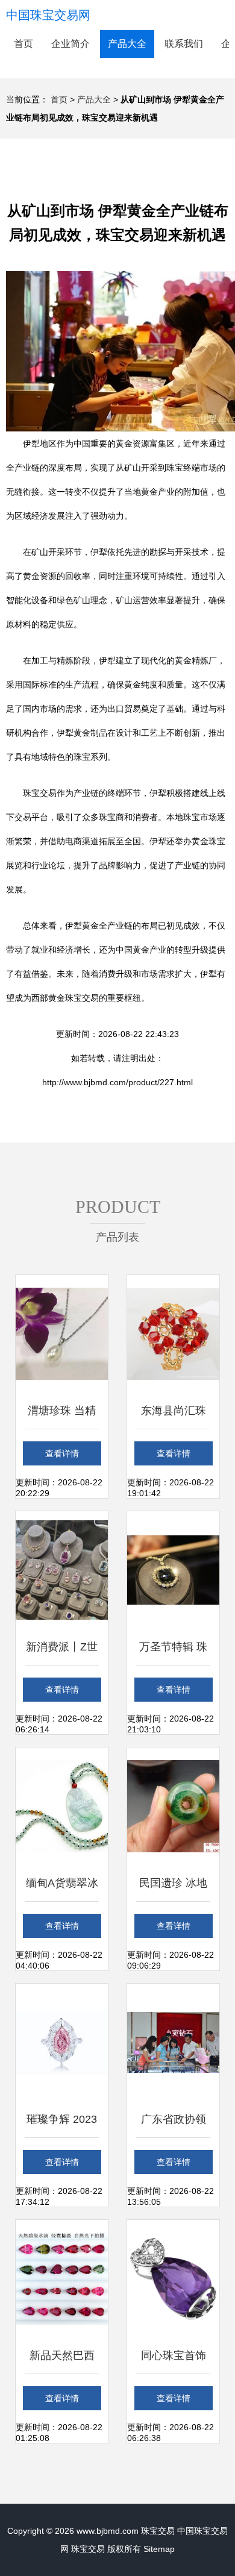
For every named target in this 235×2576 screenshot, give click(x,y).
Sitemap (159, 2549)
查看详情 (62, 1453)
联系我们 (184, 44)
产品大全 (127, 44)
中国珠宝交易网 (48, 15)
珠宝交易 (158, 2531)
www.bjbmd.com (108, 2531)
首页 (23, 44)
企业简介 (70, 44)
